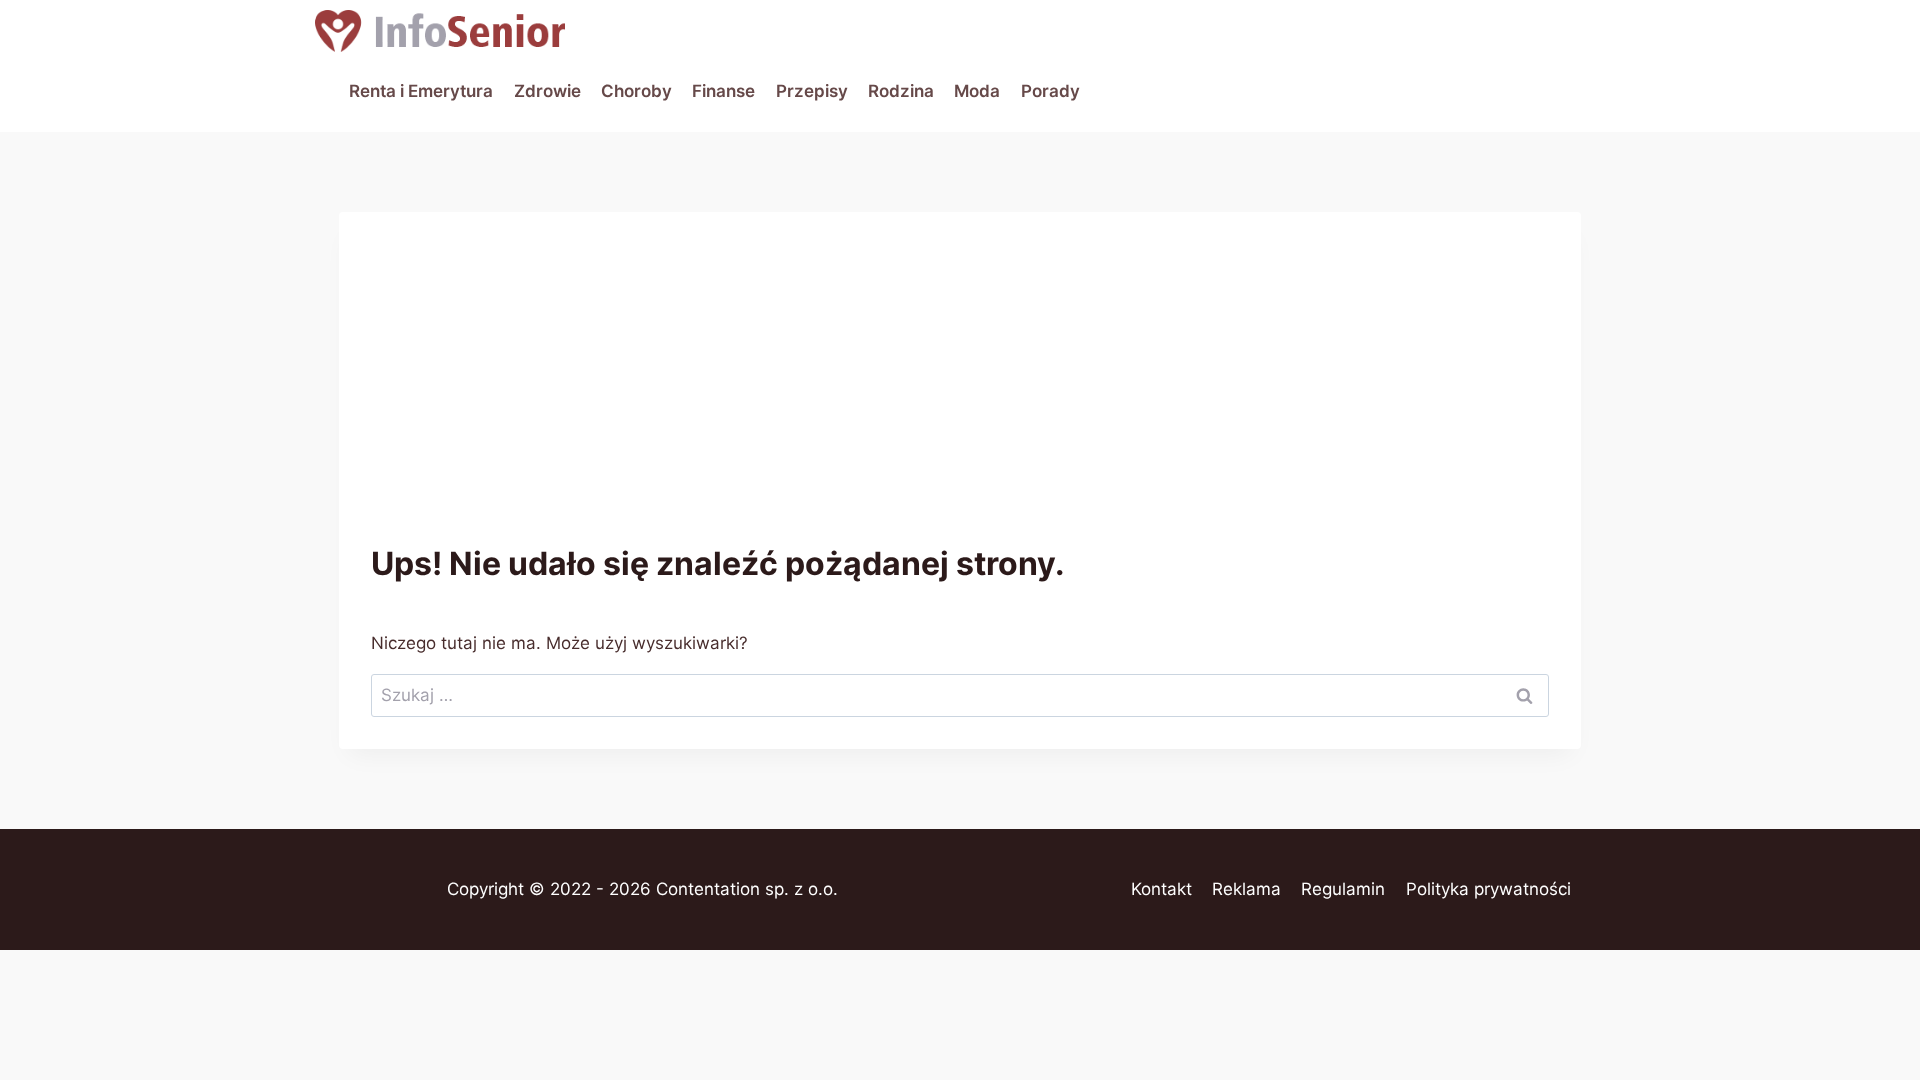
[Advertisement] (960, 394)
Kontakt (1161, 889)
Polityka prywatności (1488, 889)
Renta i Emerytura (421, 91)
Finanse (723, 91)
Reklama (1246, 889)
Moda (977, 91)
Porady (1050, 91)
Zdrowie (547, 91)
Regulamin (1343, 889)
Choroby (636, 91)
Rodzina (901, 91)
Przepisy (812, 91)
